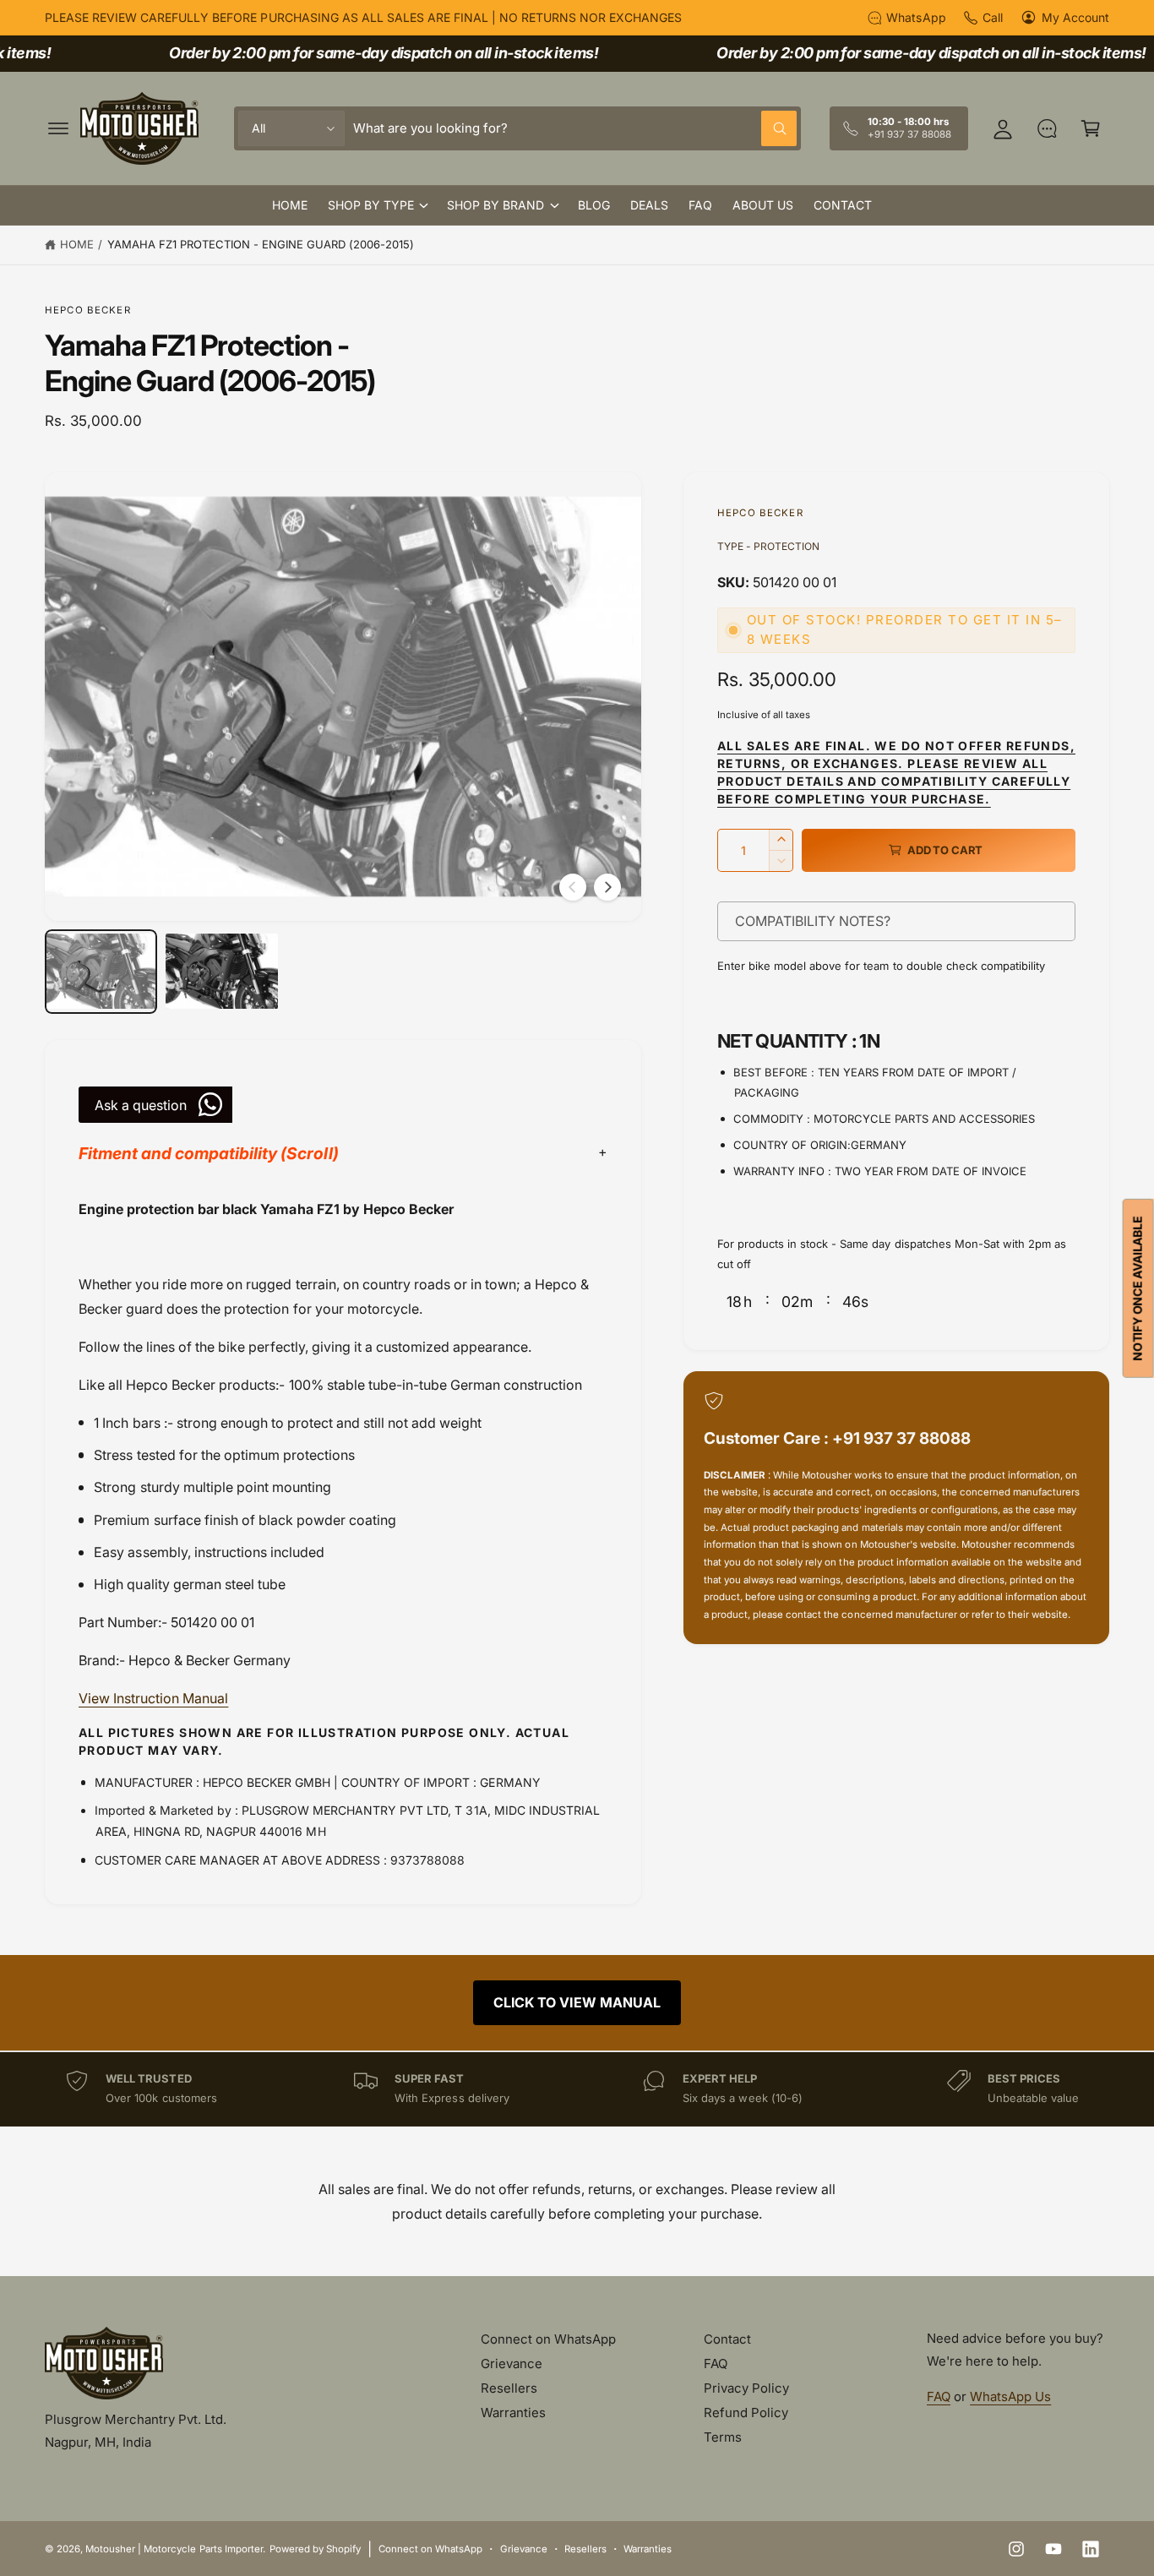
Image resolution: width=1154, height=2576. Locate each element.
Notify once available (1138, 1288)
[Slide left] (573, 887)
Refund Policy (746, 2413)
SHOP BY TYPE (371, 205)
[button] (58, 128)
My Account (1075, 17)
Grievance (512, 2364)
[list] (577, 2089)
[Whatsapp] (1047, 128)
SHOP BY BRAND (495, 205)
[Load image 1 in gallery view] (101, 972)
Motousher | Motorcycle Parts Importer (174, 2549)
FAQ (716, 2364)
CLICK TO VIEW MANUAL (577, 2002)
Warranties (513, 2413)
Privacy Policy (746, 2388)
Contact (727, 2339)
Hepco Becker (88, 310)
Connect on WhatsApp (548, 2339)
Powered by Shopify (315, 2549)
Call (993, 17)
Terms (723, 2437)
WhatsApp (916, 17)
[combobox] (575, 128)
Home (77, 244)
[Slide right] (607, 887)
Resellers (509, 2388)
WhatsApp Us (1010, 2396)
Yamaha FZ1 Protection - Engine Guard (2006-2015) (261, 244)
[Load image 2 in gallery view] (222, 972)
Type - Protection (768, 546)
